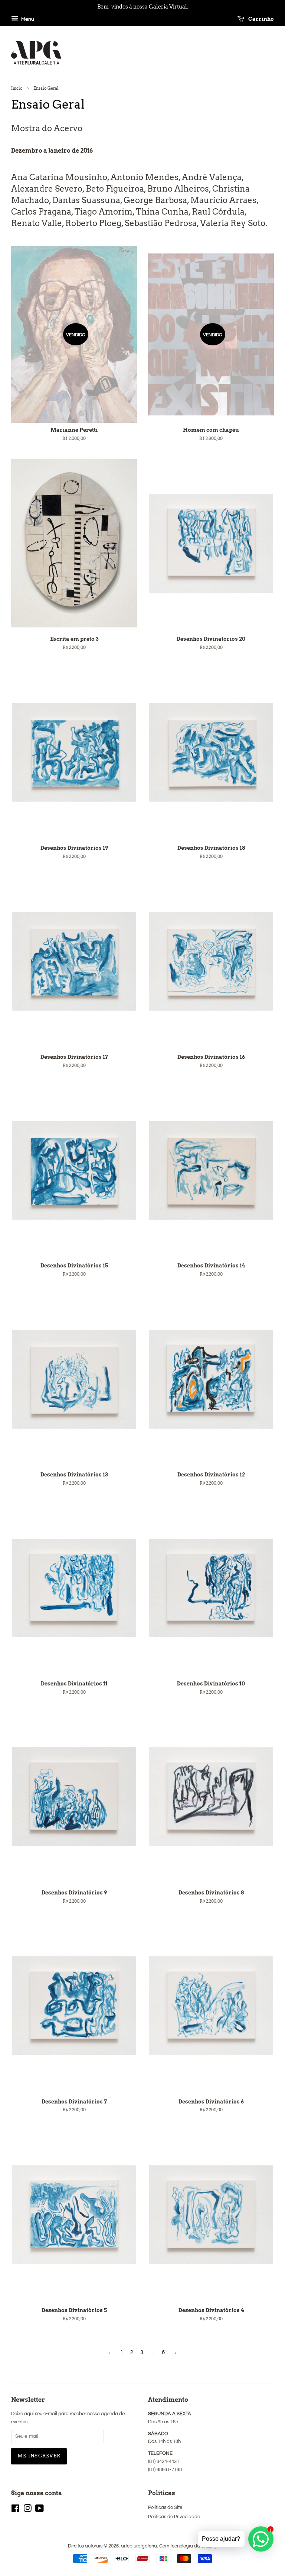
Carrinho (261, 19)
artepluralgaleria (139, 2546)
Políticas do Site (165, 2508)
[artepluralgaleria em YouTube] (40, 2510)
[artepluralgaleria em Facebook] (15, 2510)
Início (17, 88)
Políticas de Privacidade (174, 2517)
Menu (27, 19)
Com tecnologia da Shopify (188, 2546)
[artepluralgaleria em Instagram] (27, 2510)
